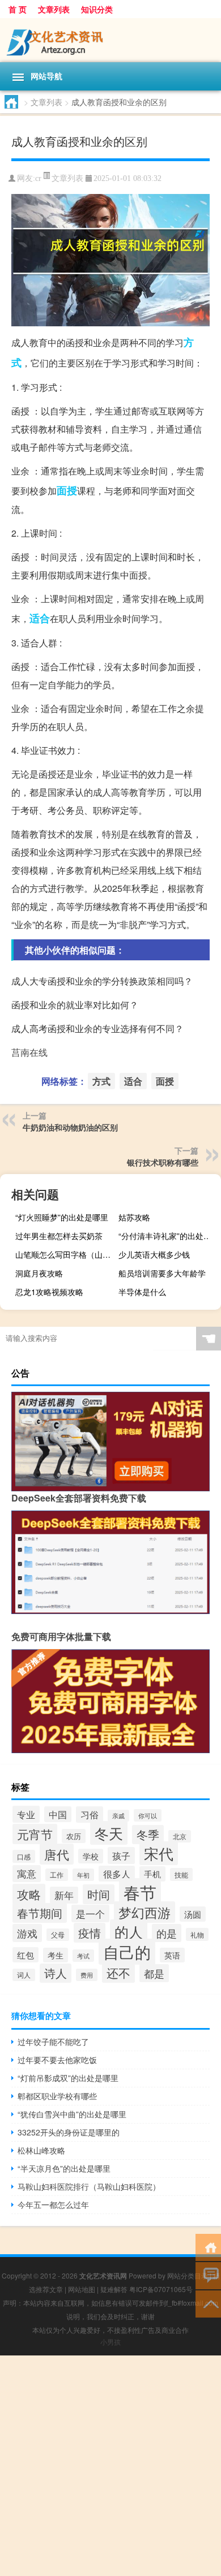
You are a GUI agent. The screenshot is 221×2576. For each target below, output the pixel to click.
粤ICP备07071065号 (161, 2289)
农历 (74, 1836)
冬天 (109, 1833)
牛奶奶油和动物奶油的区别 (70, 1127)
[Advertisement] (110, 2466)
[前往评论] (208, 2275)
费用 (87, 1975)
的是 (167, 1933)
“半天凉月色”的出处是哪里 (64, 2168)
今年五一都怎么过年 (53, 2204)
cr (38, 178)
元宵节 (35, 1834)
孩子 (121, 1856)
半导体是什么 (142, 1292)
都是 (154, 1973)
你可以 (148, 1815)
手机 (152, 1874)
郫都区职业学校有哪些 (57, 2096)
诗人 (56, 1973)
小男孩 (110, 2342)
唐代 (57, 1854)
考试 (83, 1956)
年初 (83, 1875)
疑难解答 (114, 2289)
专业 (26, 1814)
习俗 (90, 1815)
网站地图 (82, 2289)
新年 (64, 1895)
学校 (91, 1856)
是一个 (90, 1913)
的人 (129, 1931)
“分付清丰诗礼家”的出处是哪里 (168, 1236)
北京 (180, 1836)
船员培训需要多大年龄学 (162, 1273)
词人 (24, 1975)
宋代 (159, 1853)
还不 (118, 1973)
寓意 (27, 1874)
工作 (57, 1875)
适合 (40, 618)
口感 (24, 1856)
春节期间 (40, 1913)
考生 (56, 1955)
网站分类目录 (188, 2275)
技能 (181, 1874)
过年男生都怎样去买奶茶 (59, 1236)
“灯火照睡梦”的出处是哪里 (62, 1217)
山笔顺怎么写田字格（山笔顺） (65, 1254)
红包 (25, 1955)
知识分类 (97, 9)
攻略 (29, 1894)
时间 (99, 1894)
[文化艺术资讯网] (110, 40)
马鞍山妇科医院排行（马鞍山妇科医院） (89, 2186)
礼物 (197, 1934)
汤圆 (193, 1914)
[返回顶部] (208, 2303)
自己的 (127, 1952)
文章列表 (54, 9)
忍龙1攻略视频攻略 (49, 1292)
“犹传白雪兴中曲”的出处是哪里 (72, 2114)
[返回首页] (208, 2247)
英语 (172, 1955)
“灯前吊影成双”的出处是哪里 (68, 2078)
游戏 (27, 1933)
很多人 (117, 1874)
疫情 (90, 1933)
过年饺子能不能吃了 (53, 2042)
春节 (140, 1892)
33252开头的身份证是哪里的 (69, 2132)
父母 (58, 1935)
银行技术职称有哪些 (163, 1162)
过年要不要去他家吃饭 (57, 2060)
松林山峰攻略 (41, 2150)
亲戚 (118, 1816)
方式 (101, 1081)
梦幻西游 (144, 1912)
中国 (58, 1814)
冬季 (148, 1835)
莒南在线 (29, 1052)
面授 (67, 490)
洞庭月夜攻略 (39, 1273)
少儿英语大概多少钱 (154, 1254)
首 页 (18, 9)
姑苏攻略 (134, 1217)
